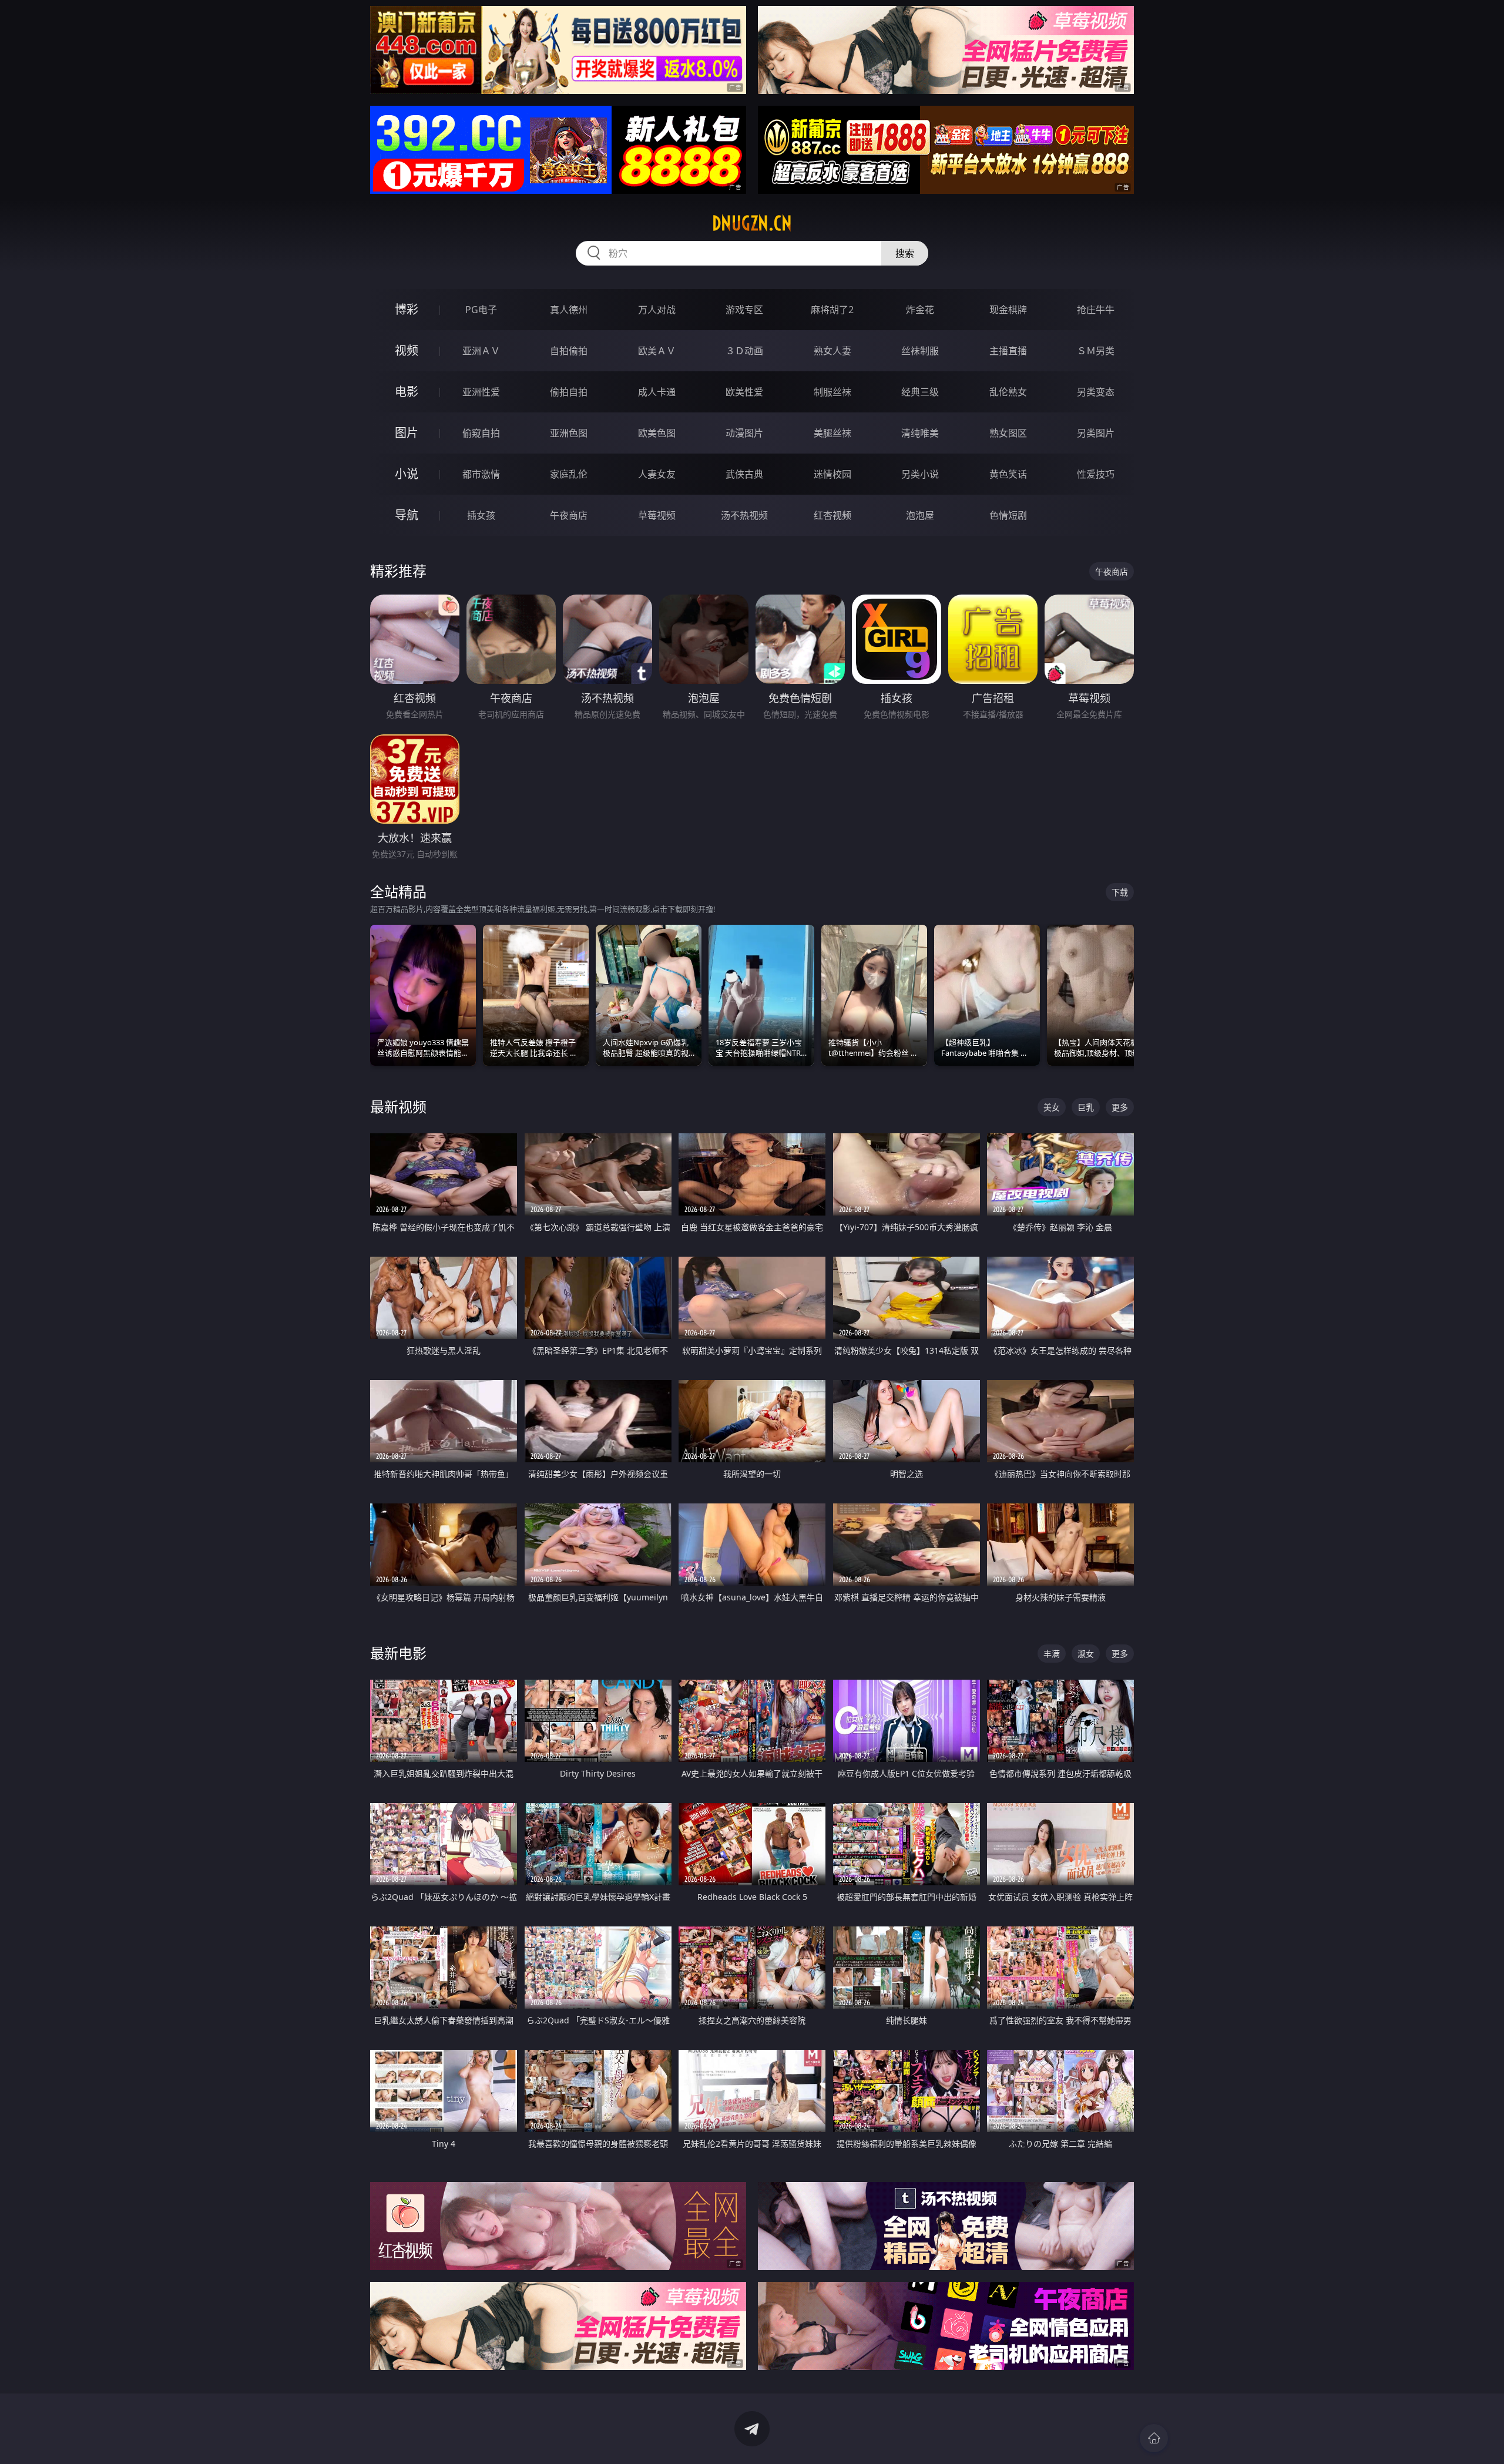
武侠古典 (744, 474)
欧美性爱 (744, 392)
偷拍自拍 (569, 392)
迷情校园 (832, 474)
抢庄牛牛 (1096, 310)
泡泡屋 (920, 515)
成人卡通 (657, 392)
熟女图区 (1008, 433)
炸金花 (920, 310)
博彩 (407, 309)
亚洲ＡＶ (481, 351)
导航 (407, 515)
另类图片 (1096, 433)
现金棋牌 (1008, 310)
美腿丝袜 (832, 433)
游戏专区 (744, 310)
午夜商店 (569, 515)
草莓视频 (657, 515)
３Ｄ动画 (744, 351)
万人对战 (657, 310)
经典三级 (920, 392)
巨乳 (1086, 1107)
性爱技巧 (1096, 474)
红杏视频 (832, 515)
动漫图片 (744, 433)
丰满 (1052, 1654)
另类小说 (920, 474)
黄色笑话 (1008, 474)
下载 (1120, 892)
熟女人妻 (832, 351)
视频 (407, 350)
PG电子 (481, 310)
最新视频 (398, 1107)
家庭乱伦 (569, 474)
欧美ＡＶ (657, 351)
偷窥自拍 (481, 433)
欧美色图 (657, 433)
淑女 (1086, 1654)
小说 (407, 474)
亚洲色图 (569, 433)
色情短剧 (1008, 515)
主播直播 (1008, 351)
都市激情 (481, 474)
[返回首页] (1154, 2438)
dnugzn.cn (752, 223)
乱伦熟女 (1008, 392)
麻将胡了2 (832, 310)
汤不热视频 (744, 515)
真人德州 (569, 310)
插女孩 (481, 515)
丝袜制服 (920, 351)
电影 (407, 392)
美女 (1052, 1107)
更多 (1120, 1107)
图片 (407, 433)
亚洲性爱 (481, 392)
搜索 (905, 253)
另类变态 (1096, 392)
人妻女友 (657, 474)
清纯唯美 (920, 433)
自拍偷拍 (569, 351)
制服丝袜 (832, 392)
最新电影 (398, 1653)
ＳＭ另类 (1096, 351)
